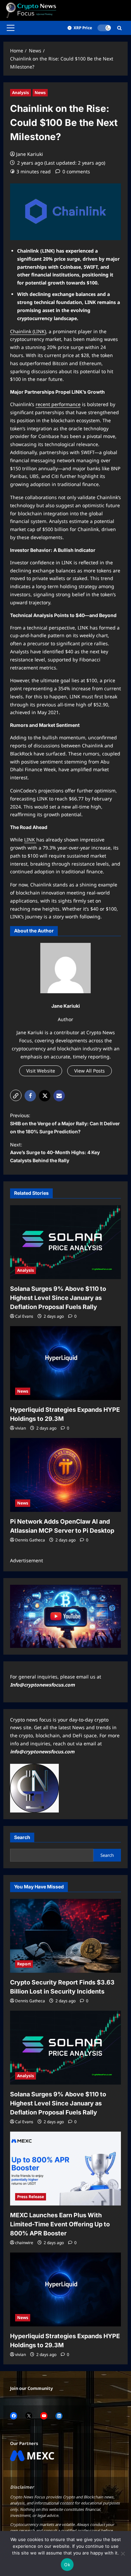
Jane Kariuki (30, 154)
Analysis (20, 93)
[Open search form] (119, 28)
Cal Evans (24, 1316)
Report (24, 1964)
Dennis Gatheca (30, 1540)
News (40, 93)
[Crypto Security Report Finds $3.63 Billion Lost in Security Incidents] (65, 1936)
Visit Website (41, 1071)
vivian (20, 1428)
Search (22, 1837)
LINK (30, 840)
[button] (11, 28)
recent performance (58, 404)
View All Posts (90, 1071)
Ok (67, 2565)
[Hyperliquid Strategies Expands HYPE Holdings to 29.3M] (65, 1363)
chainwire (24, 2243)
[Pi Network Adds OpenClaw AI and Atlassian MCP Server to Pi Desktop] (65, 1475)
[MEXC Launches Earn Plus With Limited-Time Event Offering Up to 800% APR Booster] (65, 2169)
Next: (55, 1153)
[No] (123, 2553)
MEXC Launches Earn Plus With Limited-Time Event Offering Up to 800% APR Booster (60, 2224)
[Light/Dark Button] (104, 28)
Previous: (65, 1123)
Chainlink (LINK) (28, 331)
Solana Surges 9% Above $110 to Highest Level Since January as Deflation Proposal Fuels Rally (58, 1298)
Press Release (31, 2197)
